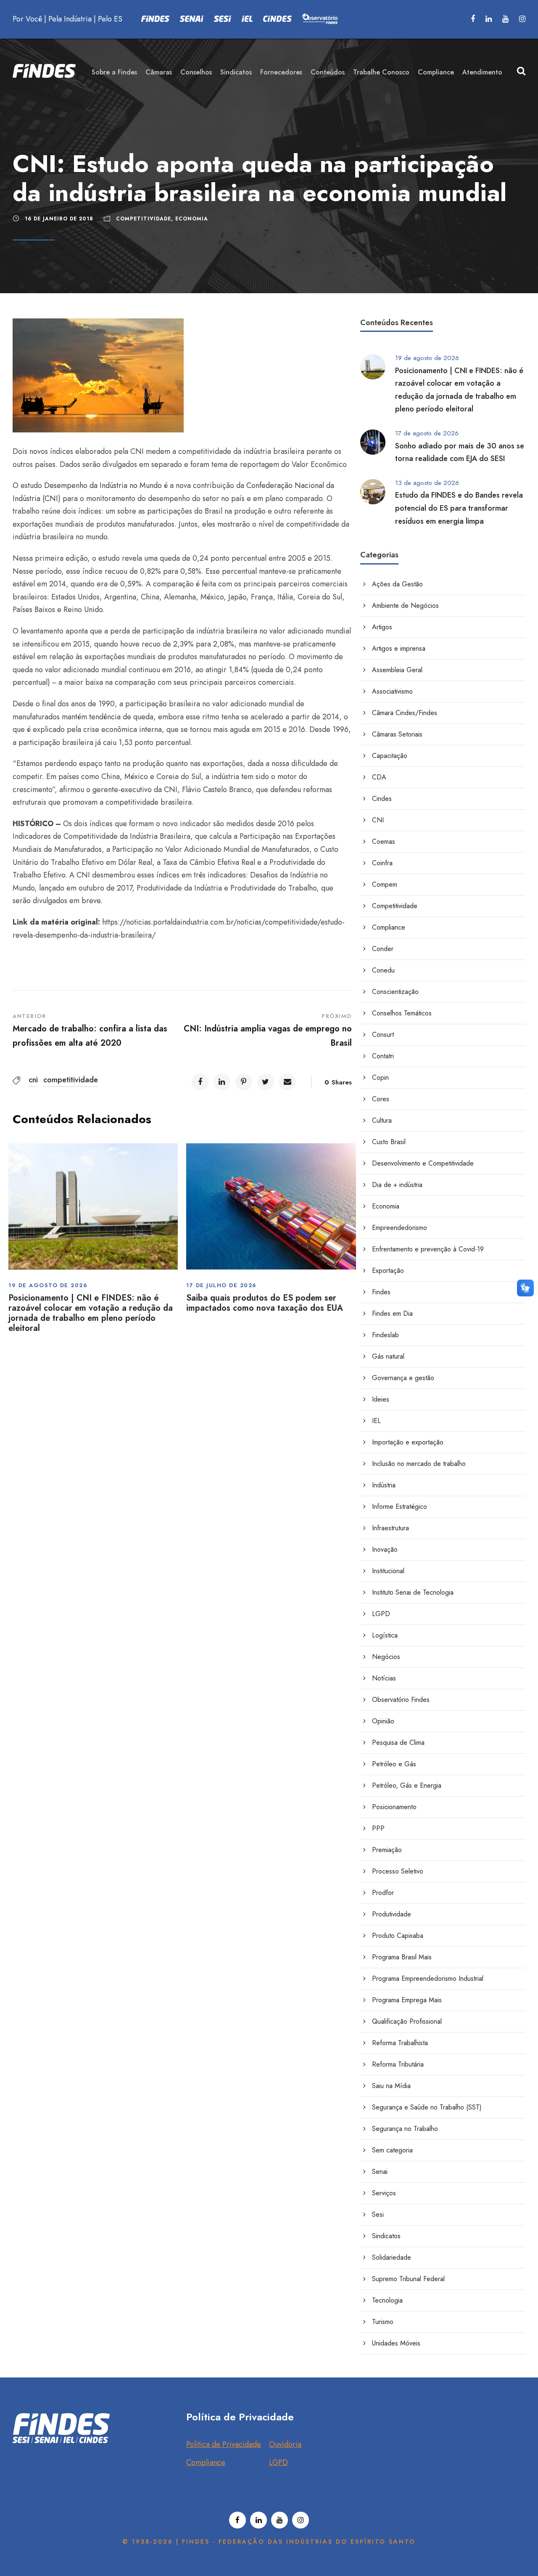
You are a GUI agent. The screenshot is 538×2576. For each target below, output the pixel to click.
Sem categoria (392, 2150)
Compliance (436, 72)
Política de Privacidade (224, 2444)
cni (33, 1080)
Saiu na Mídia (391, 2086)
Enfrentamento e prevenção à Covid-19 (428, 1249)
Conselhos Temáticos (402, 1013)
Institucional (388, 1571)
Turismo (383, 2322)
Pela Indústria (70, 19)
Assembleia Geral (397, 670)
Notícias (384, 1678)
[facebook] (473, 19)
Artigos (382, 627)
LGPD (381, 1614)
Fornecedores (281, 72)
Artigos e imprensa (399, 648)
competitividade (71, 1080)
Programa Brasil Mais (402, 1957)
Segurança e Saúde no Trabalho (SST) (427, 2107)
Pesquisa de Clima (398, 1743)
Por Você (27, 19)
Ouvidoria (285, 2444)
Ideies (381, 1399)
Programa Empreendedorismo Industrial (428, 1978)
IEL (376, 1421)
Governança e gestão (403, 1378)
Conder (383, 949)
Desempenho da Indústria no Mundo (103, 485)
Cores (381, 1099)
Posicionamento (394, 1807)
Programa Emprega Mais (407, 2000)
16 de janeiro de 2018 (59, 219)
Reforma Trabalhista (400, 2043)
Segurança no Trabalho (405, 2129)
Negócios (386, 1657)
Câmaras (159, 72)
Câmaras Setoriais (397, 734)
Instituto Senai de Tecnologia (413, 1592)
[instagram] (522, 19)
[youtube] (505, 19)
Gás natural (388, 1356)
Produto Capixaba (398, 1936)
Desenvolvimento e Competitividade (423, 1163)
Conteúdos (328, 72)
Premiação (387, 1850)
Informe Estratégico (400, 1507)
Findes (381, 1292)
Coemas (384, 841)
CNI (378, 820)
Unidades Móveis (396, 2343)
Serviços (384, 2193)
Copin (380, 1077)
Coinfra (382, 863)
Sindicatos (236, 72)
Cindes (382, 799)
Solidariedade (392, 2257)
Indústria (384, 1485)
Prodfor (383, 1893)
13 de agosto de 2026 (427, 483)
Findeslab (385, 1335)
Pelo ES (110, 19)
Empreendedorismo (400, 1228)
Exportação (388, 1271)
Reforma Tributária (398, 2064)
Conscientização (395, 992)
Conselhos (196, 72)
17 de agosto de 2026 (427, 433)
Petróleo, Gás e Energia (407, 1785)
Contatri (383, 1056)
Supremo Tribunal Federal (408, 2279)
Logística (385, 1635)
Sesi (378, 2214)
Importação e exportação (408, 1442)
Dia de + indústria (397, 1185)
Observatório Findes (401, 1700)
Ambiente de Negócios (405, 606)
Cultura (382, 1120)
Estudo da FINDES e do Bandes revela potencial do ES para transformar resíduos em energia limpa (459, 508)
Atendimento (482, 72)
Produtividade (392, 1914)
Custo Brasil (389, 1142)
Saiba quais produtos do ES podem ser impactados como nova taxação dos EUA (265, 1303)
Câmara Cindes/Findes (405, 713)
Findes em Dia (392, 1313)
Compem (385, 884)
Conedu (383, 970)
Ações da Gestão (397, 584)
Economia (192, 219)
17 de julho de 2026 (222, 1285)
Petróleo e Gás (394, 1764)
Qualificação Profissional (407, 2021)
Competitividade (144, 219)
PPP (378, 1828)
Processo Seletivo (398, 1871)
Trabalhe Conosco (381, 72)
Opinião (383, 1721)
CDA (379, 777)
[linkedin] (489, 19)
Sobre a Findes (114, 72)
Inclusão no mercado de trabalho (419, 1464)
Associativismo (392, 691)
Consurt (383, 1035)
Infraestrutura (390, 1528)
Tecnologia (387, 2300)
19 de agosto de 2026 (48, 1285)
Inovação (385, 1549)
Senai (380, 2172)
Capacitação (390, 756)
